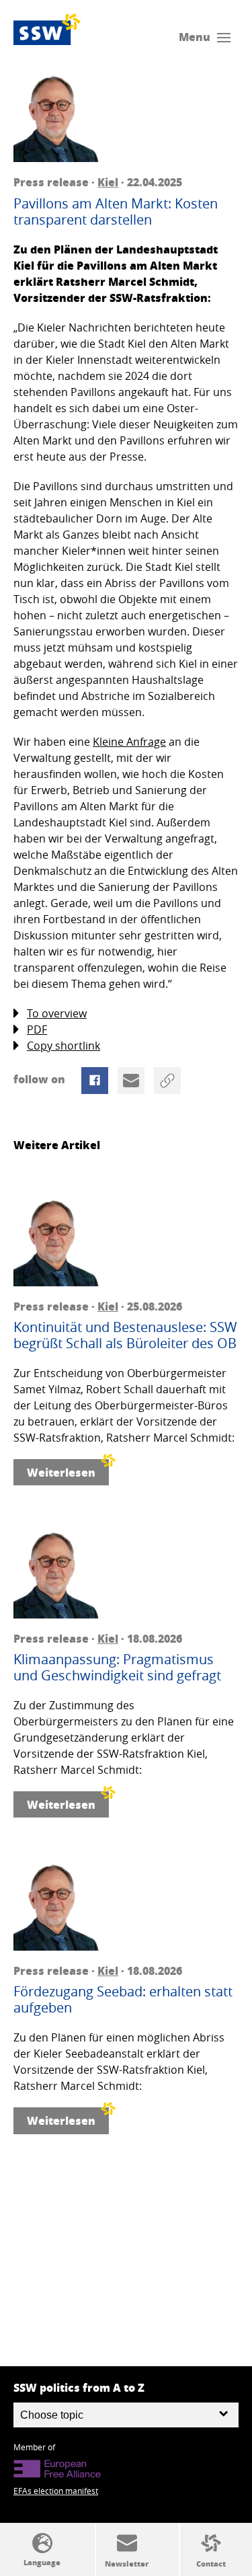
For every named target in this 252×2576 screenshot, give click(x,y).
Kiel (108, 182)
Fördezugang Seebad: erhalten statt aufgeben (123, 2000)
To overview (57, 1013)
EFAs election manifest (56, 2491)
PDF (37, 1029)
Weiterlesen (61, 1472)
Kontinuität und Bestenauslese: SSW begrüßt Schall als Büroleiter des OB (125, 1335)
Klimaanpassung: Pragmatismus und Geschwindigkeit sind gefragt (117, 1668)
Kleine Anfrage (129, 742)
